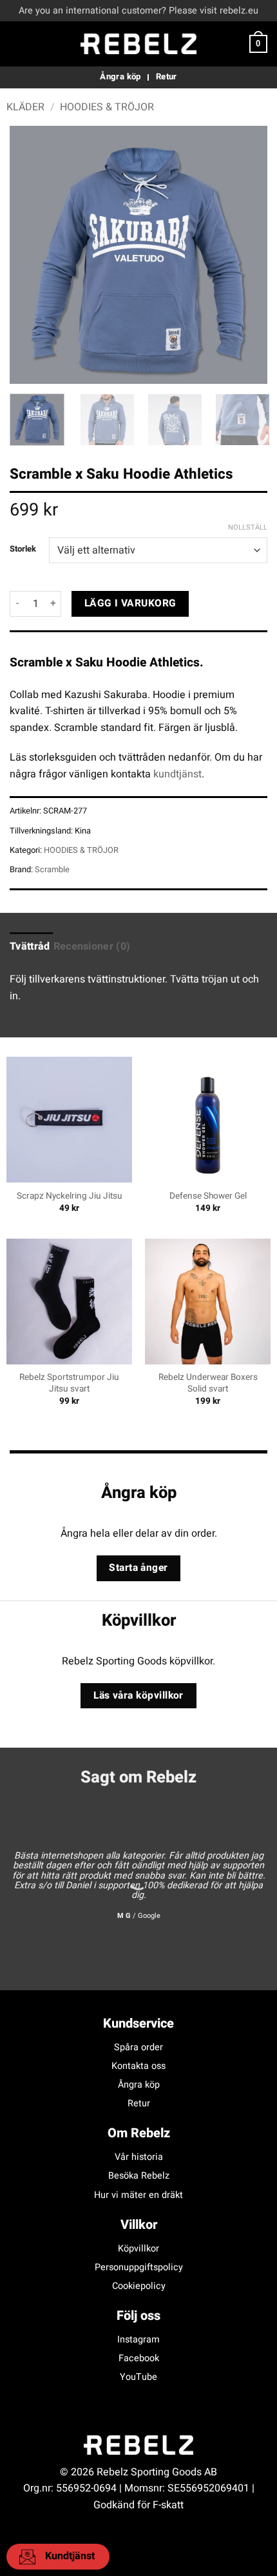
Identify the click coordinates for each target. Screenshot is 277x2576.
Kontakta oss (138, 2066)
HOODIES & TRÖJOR (107, 107)
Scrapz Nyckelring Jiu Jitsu (70, 1197)
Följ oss (138, 2316)
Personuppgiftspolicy (139, 2267)
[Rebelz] (138, 44)
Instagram (138, 2340)
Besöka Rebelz (139, 2176)
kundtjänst (177, 774)
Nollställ (248, 528)
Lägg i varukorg (130, 604)
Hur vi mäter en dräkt (138, 2195)
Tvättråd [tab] (30, 946)
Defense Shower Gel (208, 1197)
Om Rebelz (139, 2133)
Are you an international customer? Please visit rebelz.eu (138, 11)
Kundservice (138, 2023)
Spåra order (138, 2047)
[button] (17, 44)
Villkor (139, 2225)
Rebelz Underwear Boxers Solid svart (208, 1383)
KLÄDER (25, 107)
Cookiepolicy (139, 2286)
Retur (139, 2103)
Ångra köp (139, 2085)
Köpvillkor (138, 2249)
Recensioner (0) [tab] (92, 946)
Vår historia (139, 2157)
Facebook (139, 2358)
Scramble (52, 870)
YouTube (138, 2377)
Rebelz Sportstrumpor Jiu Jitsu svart (69, 1383)
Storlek (23, 549)
